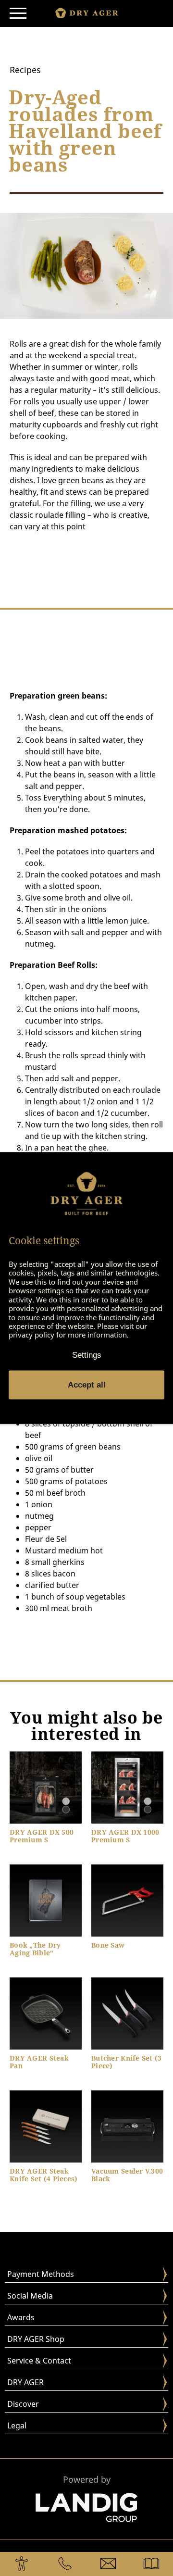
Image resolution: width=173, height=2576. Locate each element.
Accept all (87, 1384)
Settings (87, 1355)
